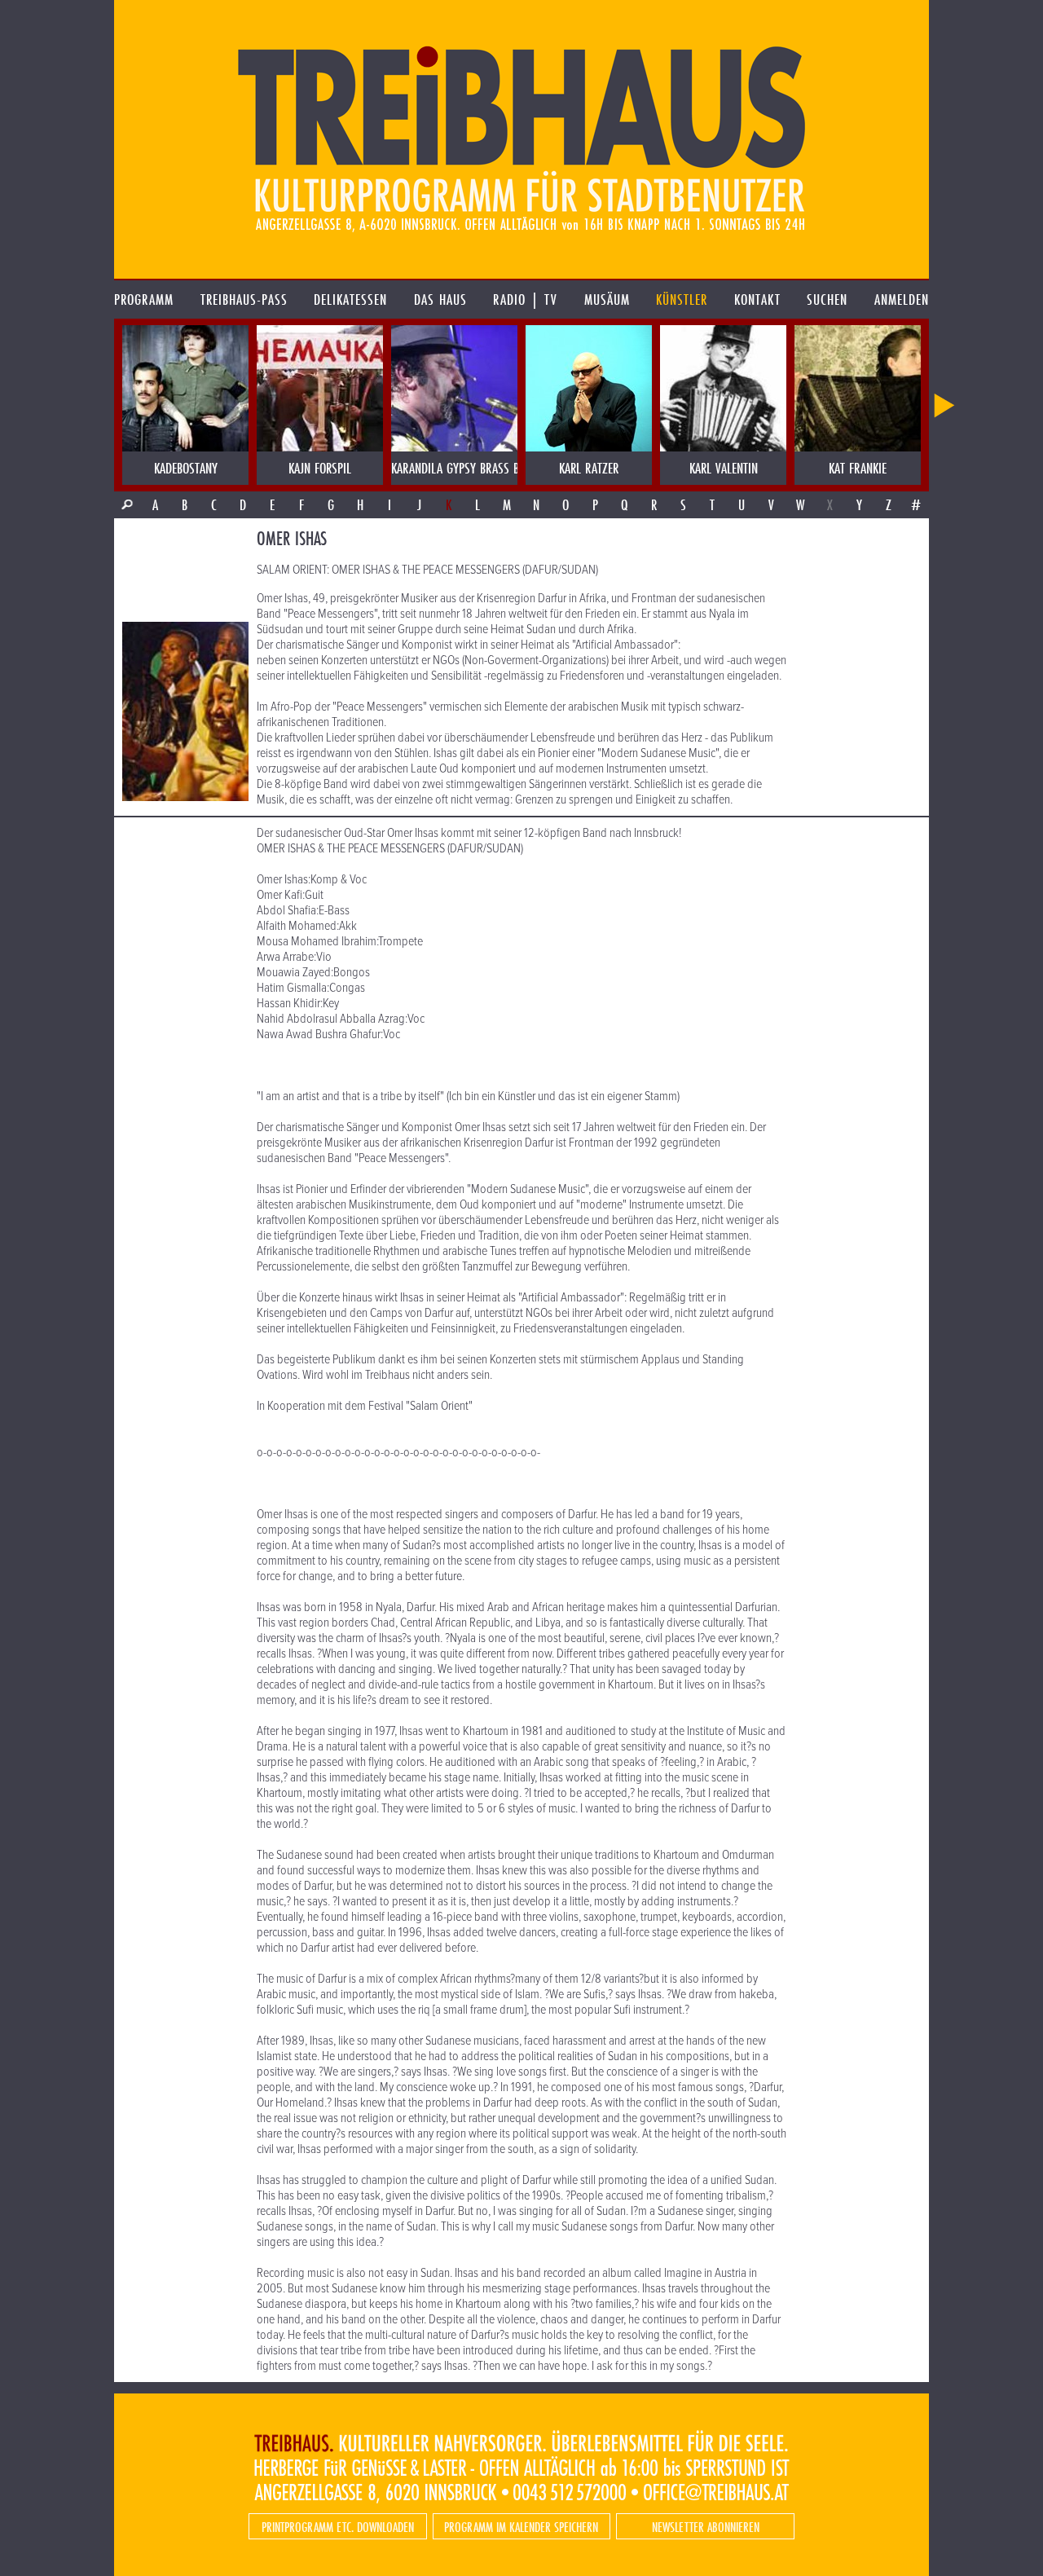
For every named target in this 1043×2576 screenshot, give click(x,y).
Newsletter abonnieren (706, 2527)
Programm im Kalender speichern (521, 2527)
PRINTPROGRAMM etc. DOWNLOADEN (338, 2527)
